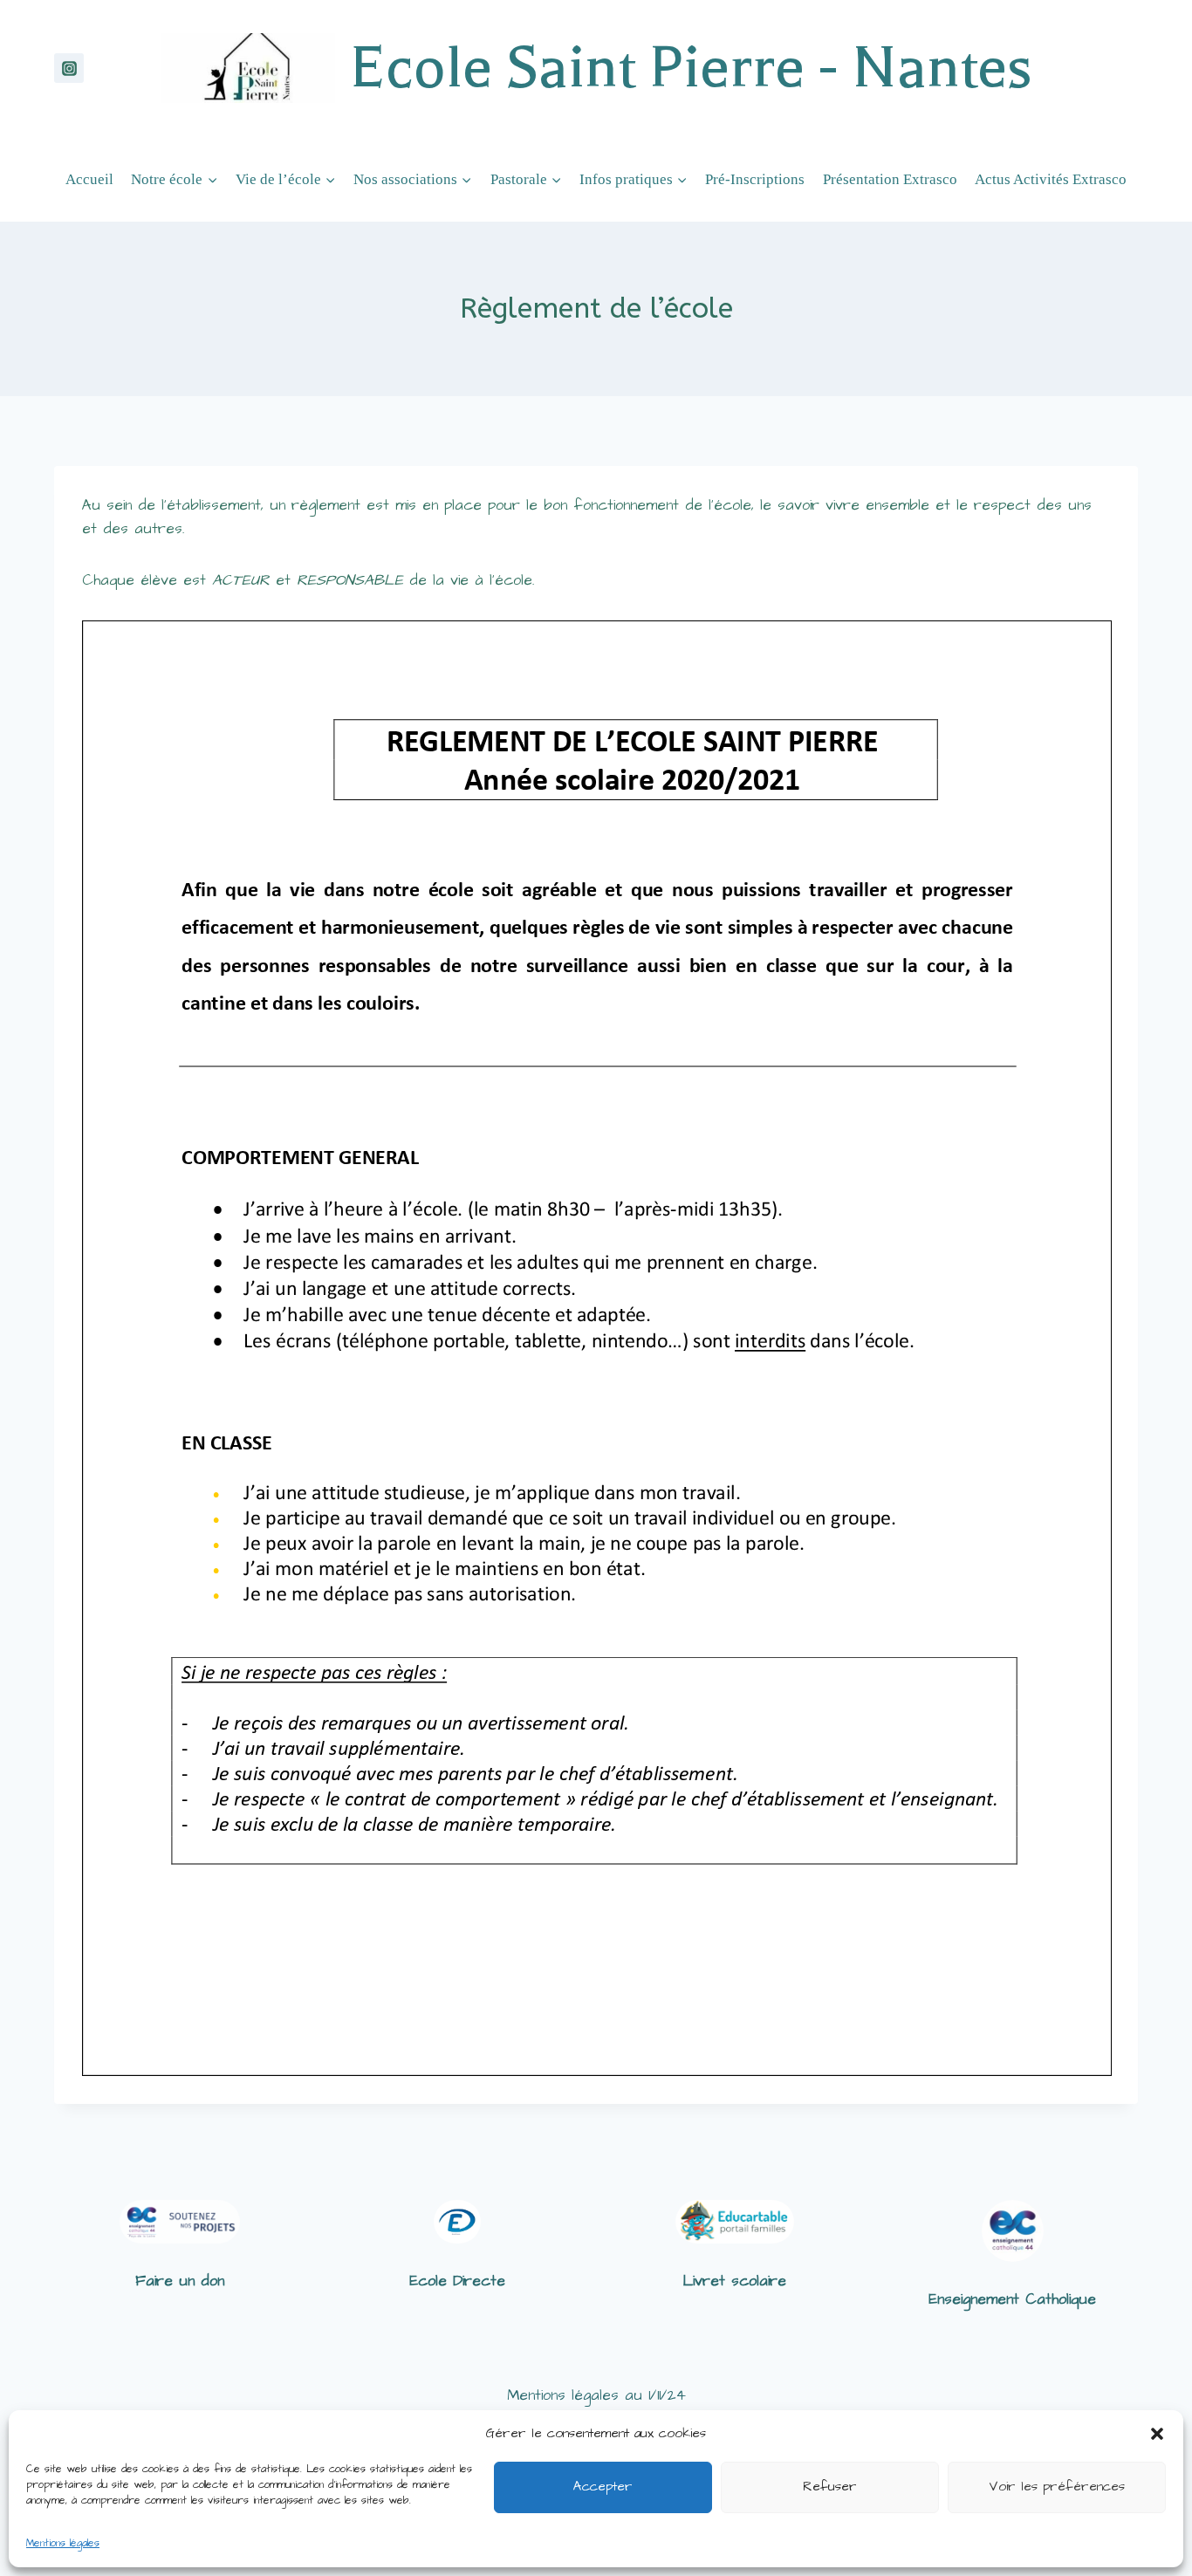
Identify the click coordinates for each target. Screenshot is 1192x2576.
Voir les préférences (1057, 2487)
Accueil (89, 179)
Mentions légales (63, 2543)
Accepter (603, 2487)
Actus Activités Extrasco (1051, 179)
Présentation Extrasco (890, 179)
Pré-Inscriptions (755, 179)
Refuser (830, 2487)
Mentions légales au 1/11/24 (596, 2395)
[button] (1157, 2434)
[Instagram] (69, 68)
